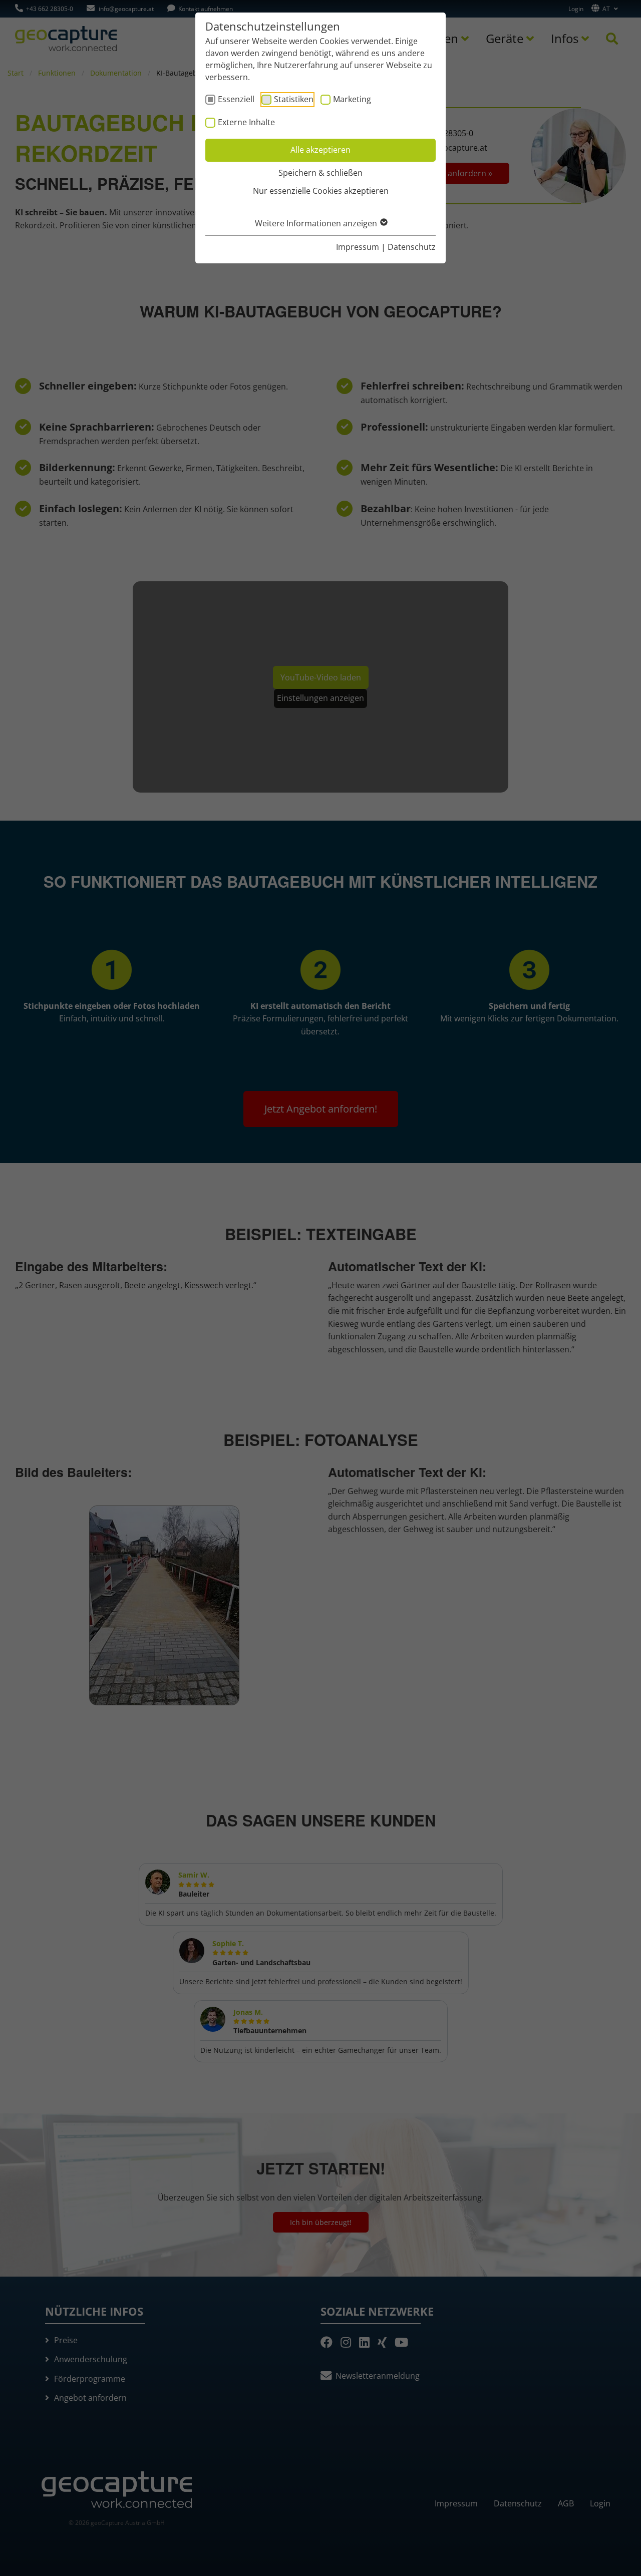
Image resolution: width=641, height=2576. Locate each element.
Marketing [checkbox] (352, 99)
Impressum (358, 247)
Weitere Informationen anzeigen (317, 223)
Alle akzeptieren (320, 150)
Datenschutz (412, 247)
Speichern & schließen (320, 173)
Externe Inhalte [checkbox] (246, 122)
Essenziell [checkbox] (236, 99)
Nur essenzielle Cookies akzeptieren (321, 191)
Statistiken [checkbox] (294, 99)
